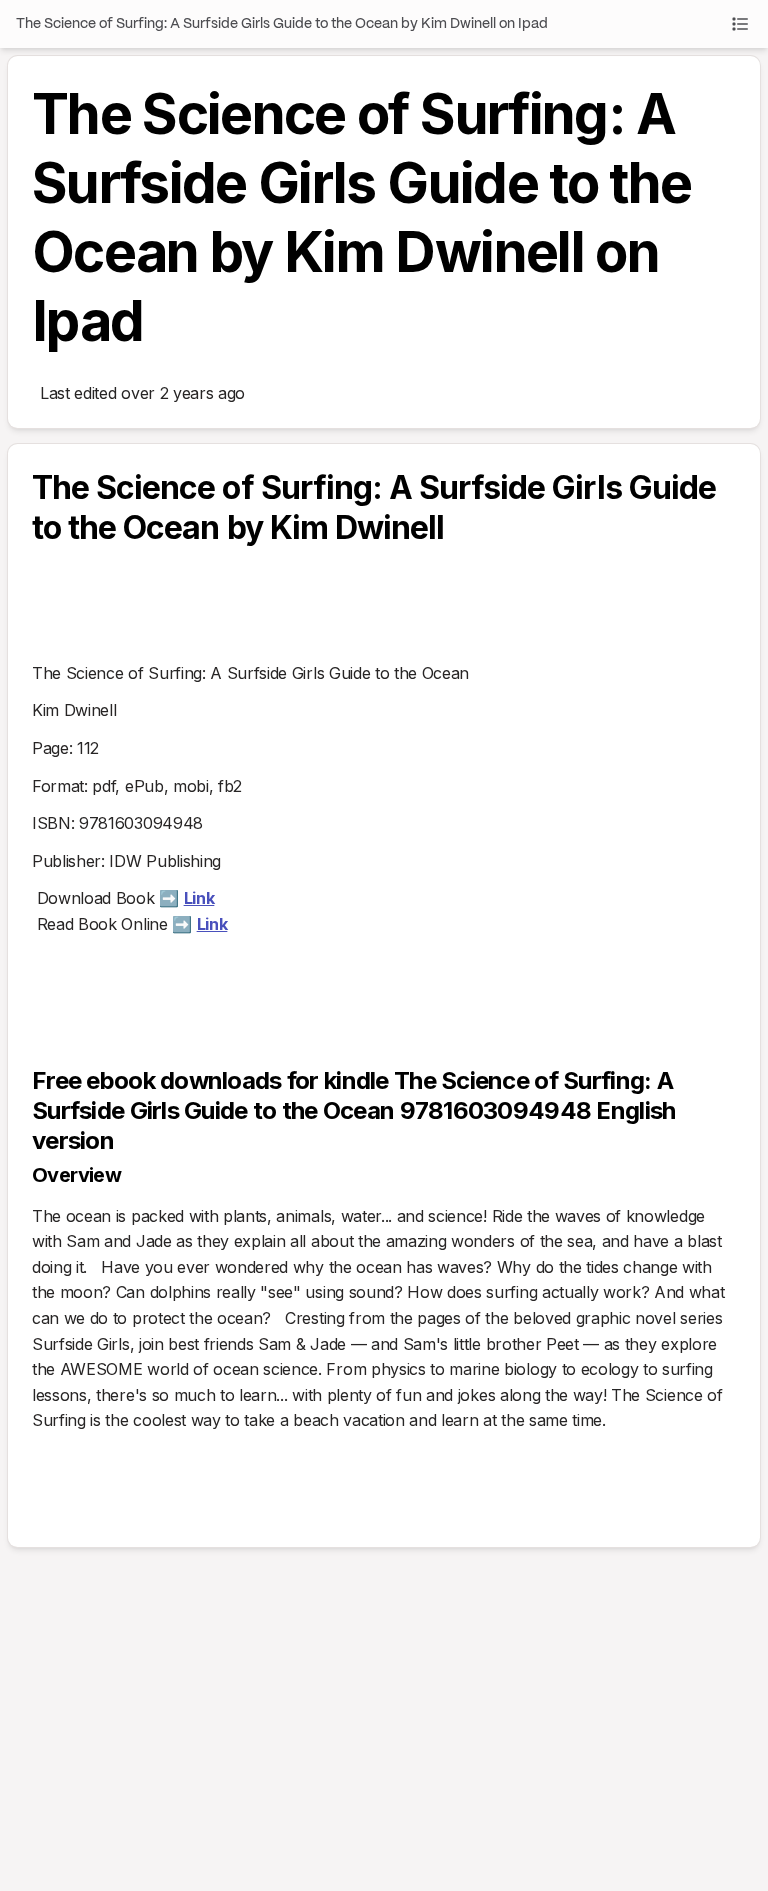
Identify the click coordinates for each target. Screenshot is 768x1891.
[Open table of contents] (740, 24)
